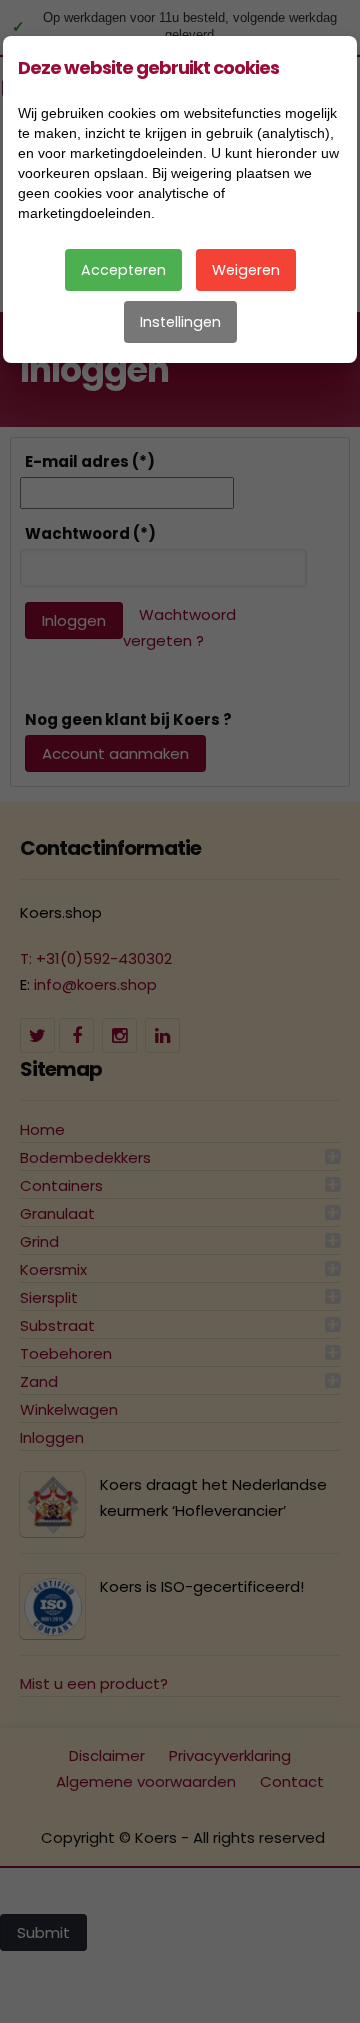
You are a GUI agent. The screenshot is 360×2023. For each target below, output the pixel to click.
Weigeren (246, 270)
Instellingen (180, 322)
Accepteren (123, 270)
